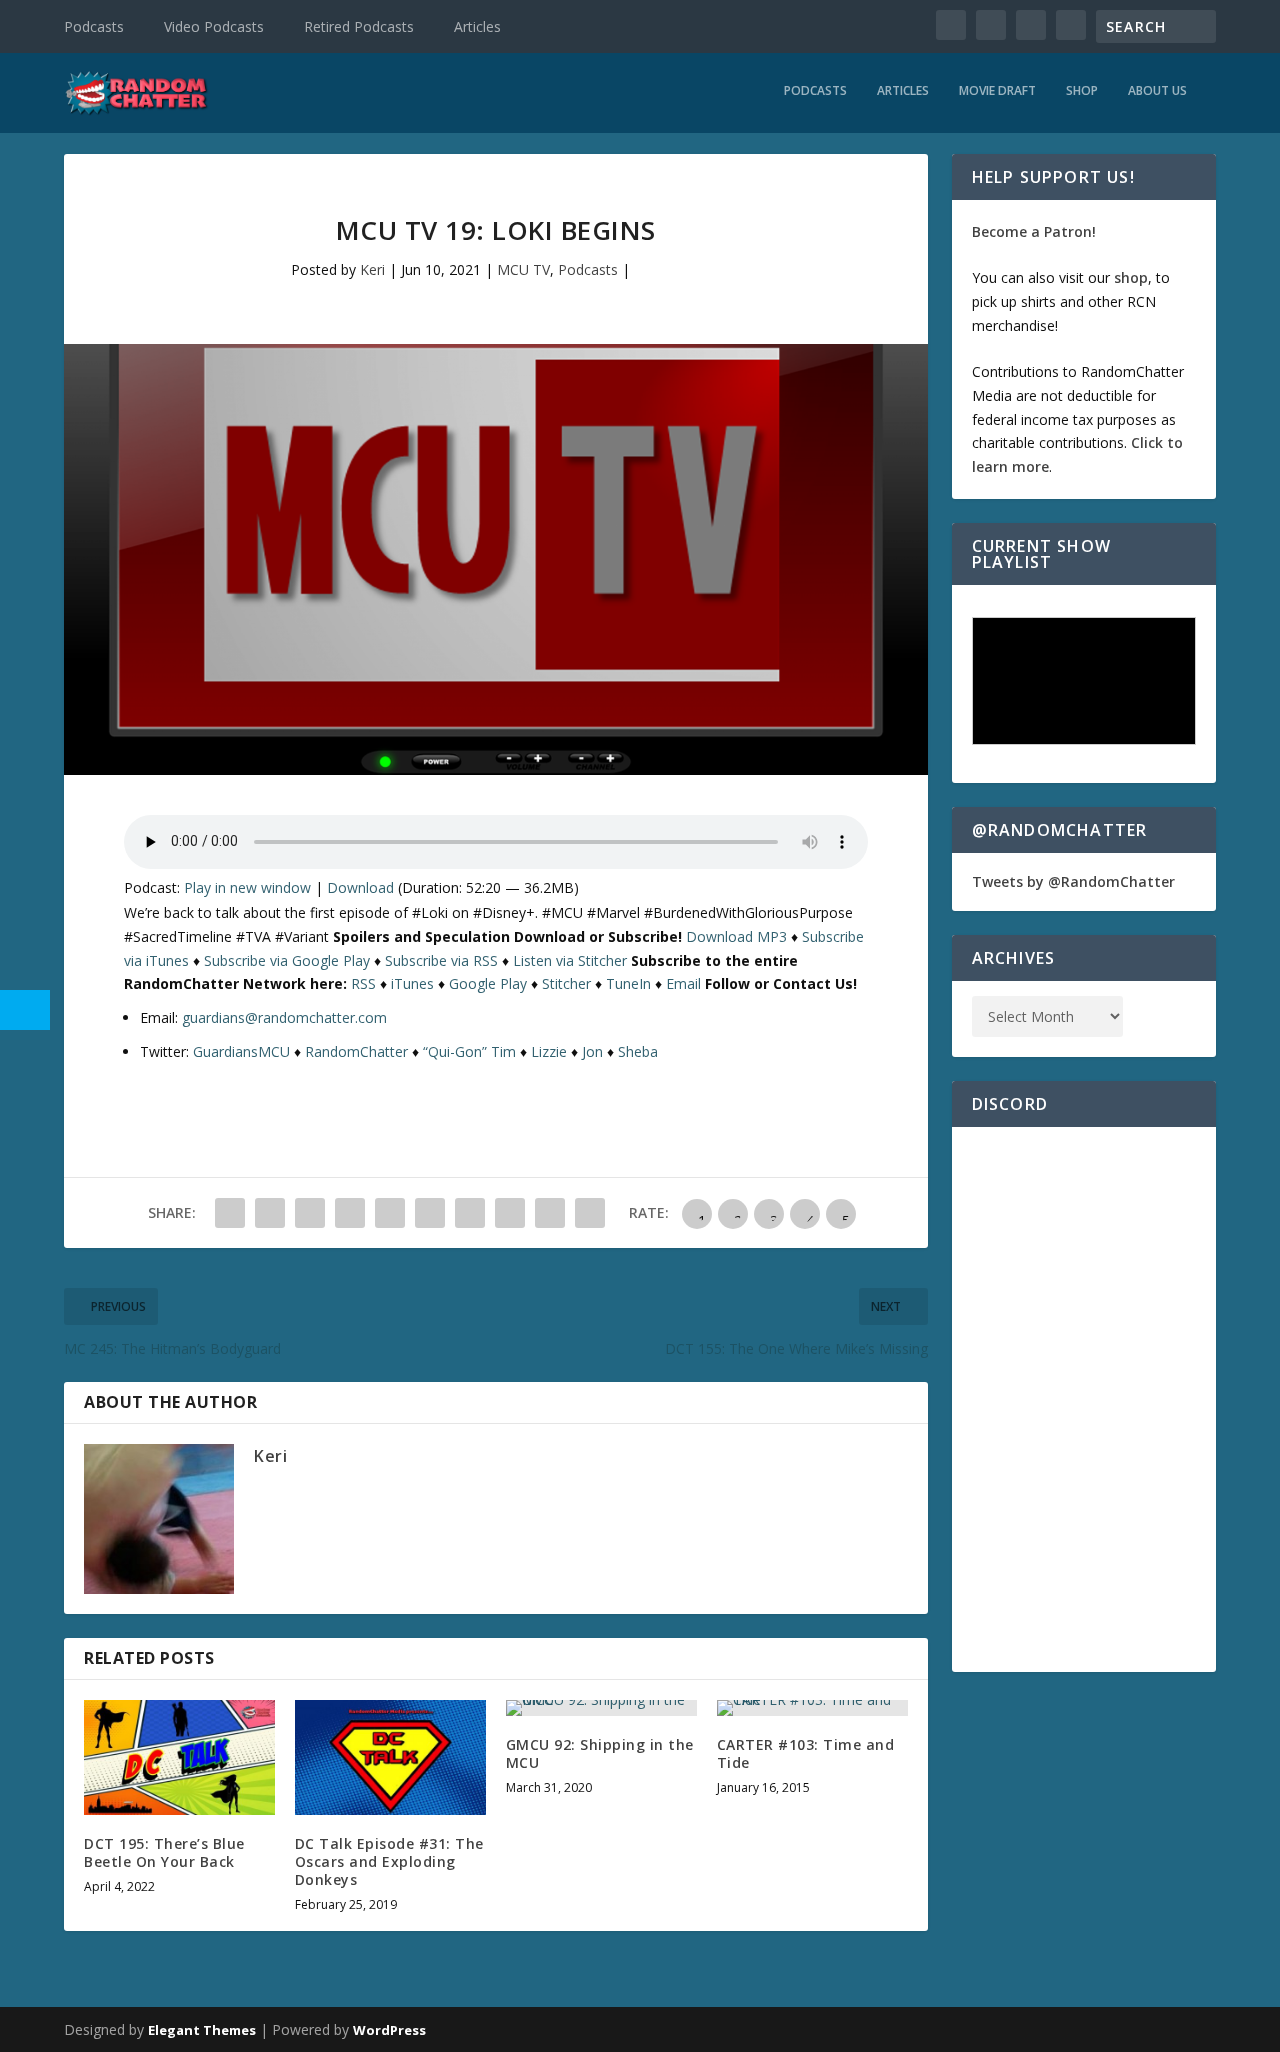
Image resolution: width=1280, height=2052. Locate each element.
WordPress (389, 2030)
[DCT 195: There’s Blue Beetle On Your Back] (179, 1757)
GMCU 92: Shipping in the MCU (600, 1753)
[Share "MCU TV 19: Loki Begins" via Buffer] (470, 1213)
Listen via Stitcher (570, 960)
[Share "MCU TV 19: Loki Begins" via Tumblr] (350, 1213)
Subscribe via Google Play (287, 960)
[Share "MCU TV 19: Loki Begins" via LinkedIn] (430, 1213)
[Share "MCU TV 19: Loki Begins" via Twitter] (270, 1213)
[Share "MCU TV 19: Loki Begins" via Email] (550, 1213)
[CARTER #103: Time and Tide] (812, 1708)
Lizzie (549, 1051)
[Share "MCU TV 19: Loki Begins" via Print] (590, 1213)
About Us (1157, 91)
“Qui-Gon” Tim (469, 1051)
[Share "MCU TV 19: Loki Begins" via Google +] (310, 1213)
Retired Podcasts (359, 26)
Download (360, 887)
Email (683, 983)
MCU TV (523, 269)
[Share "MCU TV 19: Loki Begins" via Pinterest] (390, 1213)
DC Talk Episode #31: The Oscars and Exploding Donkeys (389, 1861)
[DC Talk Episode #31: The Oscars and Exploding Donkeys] (390, 1757)
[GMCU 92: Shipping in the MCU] (601, 1708)
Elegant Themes (202, 2030)
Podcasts (94, 26)
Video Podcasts (214, 26)
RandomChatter (356, 1051)
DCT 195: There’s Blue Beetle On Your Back (164, 1852)
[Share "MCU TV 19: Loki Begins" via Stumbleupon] (510, 1213)
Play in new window (247, 887)
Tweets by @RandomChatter (1073, 881)
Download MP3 (736, 936)
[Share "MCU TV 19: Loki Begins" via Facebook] (230, 1213)
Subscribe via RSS (441, 960)
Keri (372, 269)
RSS (363, 983)
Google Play (488, 983)
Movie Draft (997, 91)
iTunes (412, 983)
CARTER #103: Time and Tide (806, 1753)
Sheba (638, 1051)
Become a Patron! (1034, 231)
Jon (592, 1051)
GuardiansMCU (241, 1051)
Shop (1082, 91)
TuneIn (628, 983)
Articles (477, 26)
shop (1131, 277)
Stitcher (566, 983)
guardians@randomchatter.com (284, 1017)
